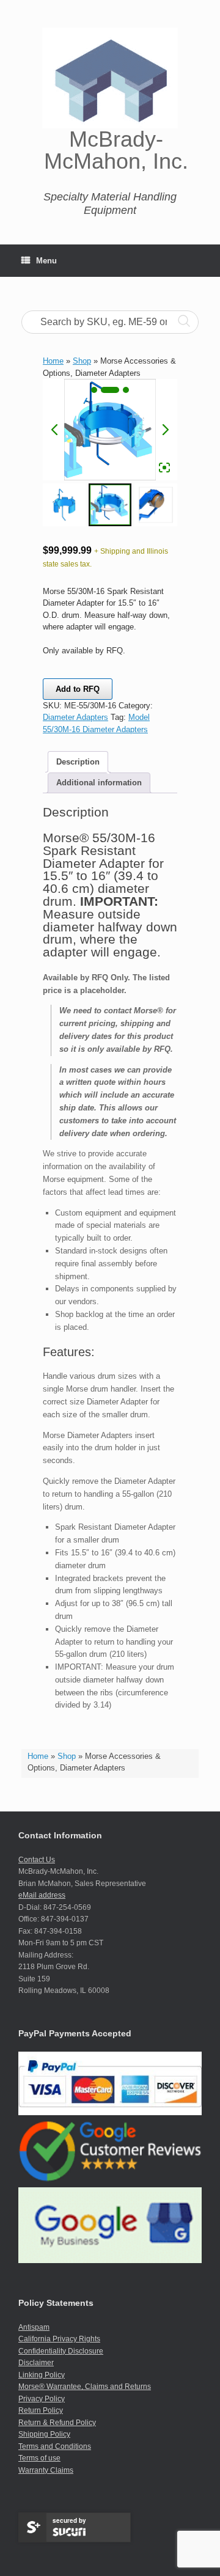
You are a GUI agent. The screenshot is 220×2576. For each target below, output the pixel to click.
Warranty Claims (46, 2470)
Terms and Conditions (55, 2446)
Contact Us (37, 1860)
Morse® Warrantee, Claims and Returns (85, 2387)
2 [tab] (110, 390)
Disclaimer (36, 2363)
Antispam (34, 2327)
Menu (46, 261)
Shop (67, 1756)
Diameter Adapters (75, 717)
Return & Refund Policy (57, 2423)
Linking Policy (42, 2375)
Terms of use (39, 2458)
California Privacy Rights (59, 2339)
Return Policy (41, 2410)
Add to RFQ (78, 689)
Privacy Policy (42, 2399)
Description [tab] (78, 762)
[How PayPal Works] (110, 2113)
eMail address (42, 1895)
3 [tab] (126, 390)
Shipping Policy (44, 2434)
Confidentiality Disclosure (61, 2351)
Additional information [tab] (99, 783)
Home (38, 1756)
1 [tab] (94, 390)
